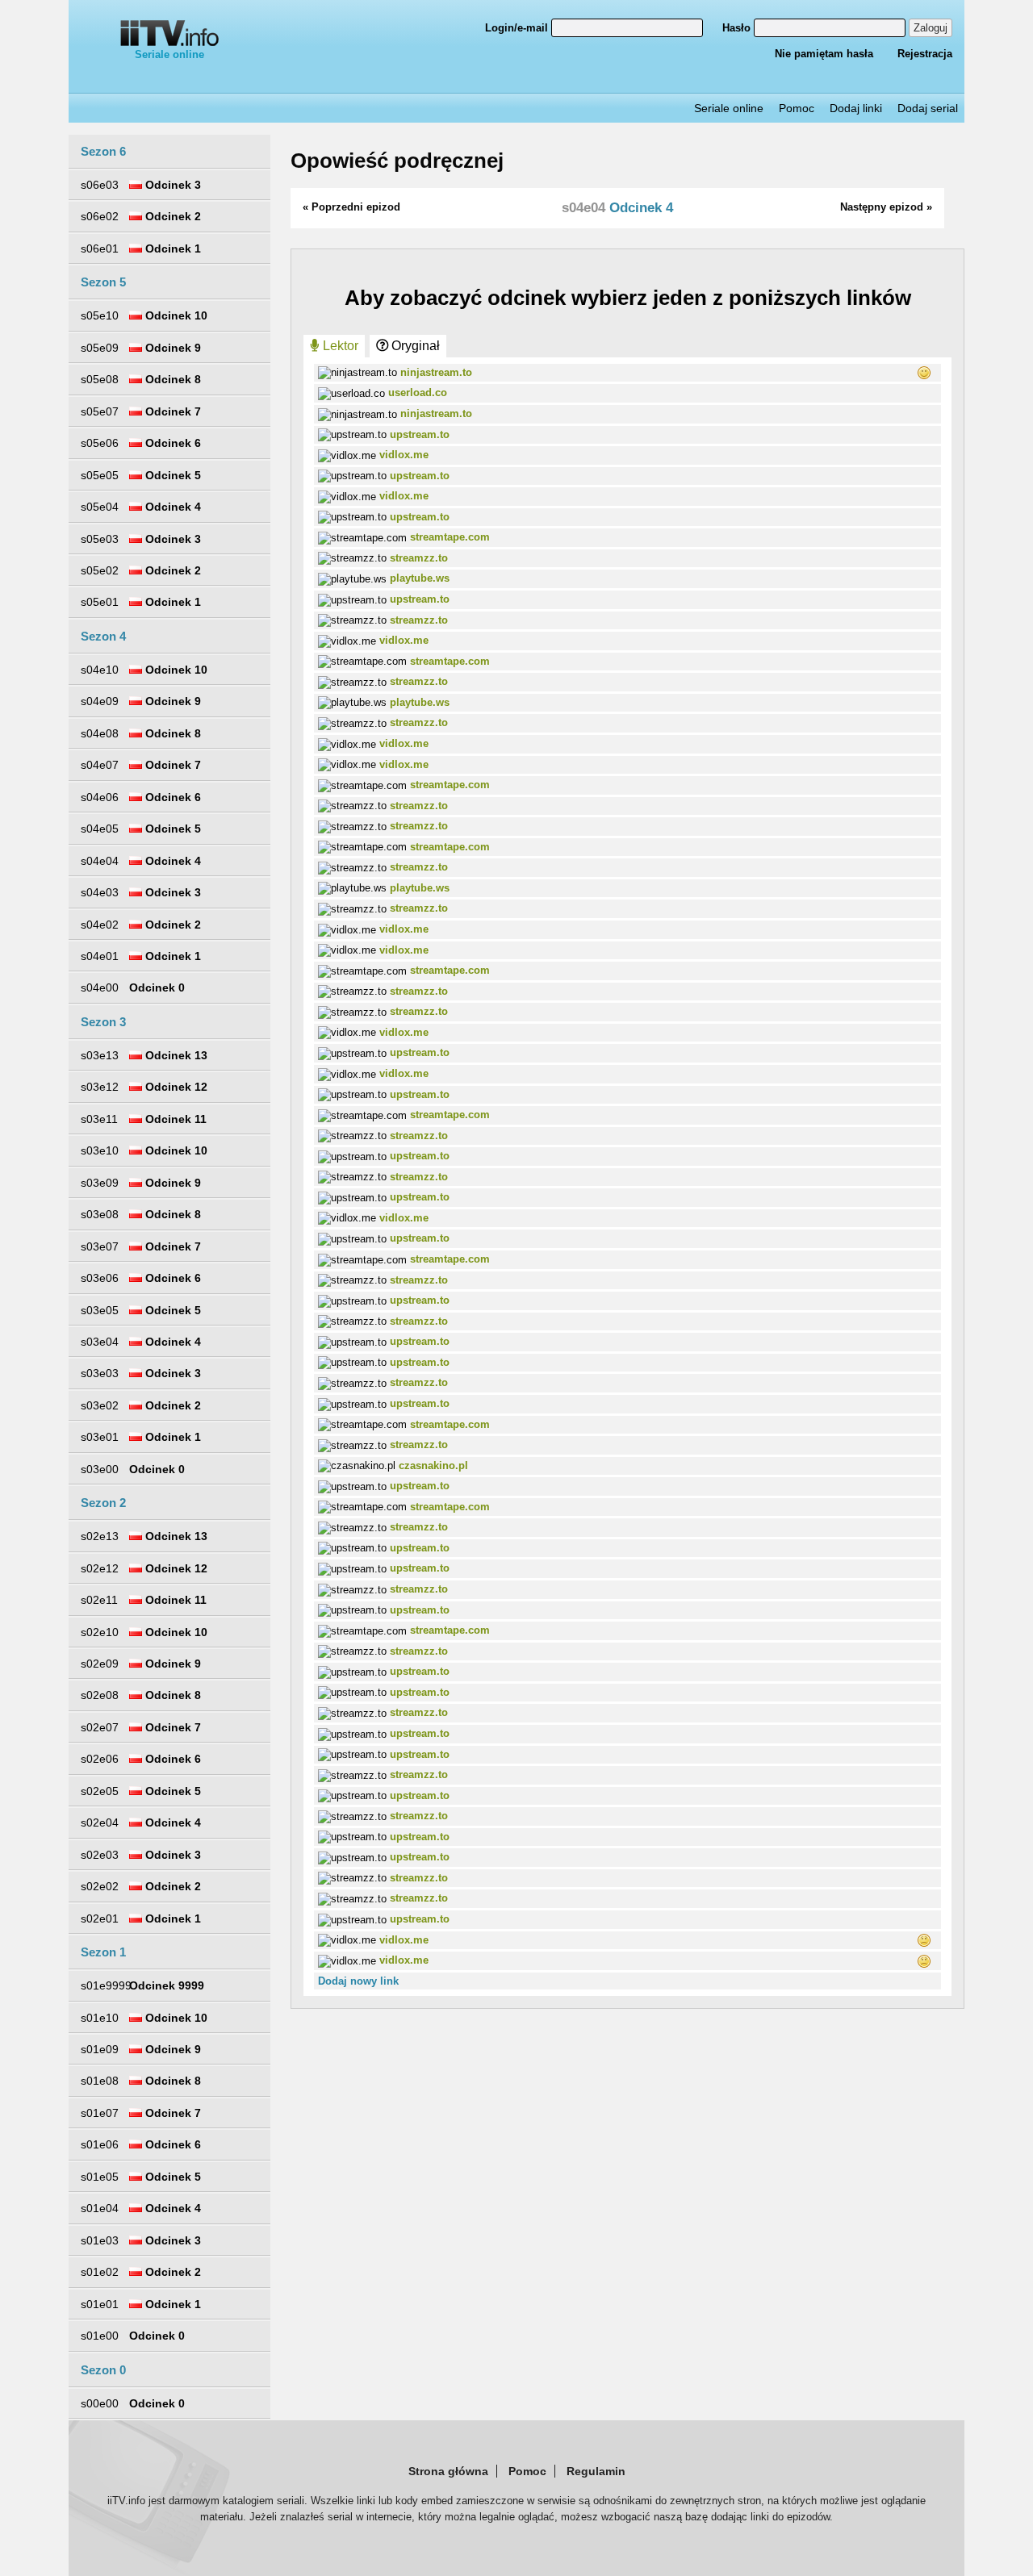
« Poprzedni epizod (351, 207)
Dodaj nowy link (358, 1981)
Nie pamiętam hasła (824, 54)
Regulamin (596, 2471)
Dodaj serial (928, 108)
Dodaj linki (856, 108)
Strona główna (448, 2471)
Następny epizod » (886, 207)
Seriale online (169, 54)
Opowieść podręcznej (397, 161)
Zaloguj (931, 28)
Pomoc (797, 108)
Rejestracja (925, 54)
